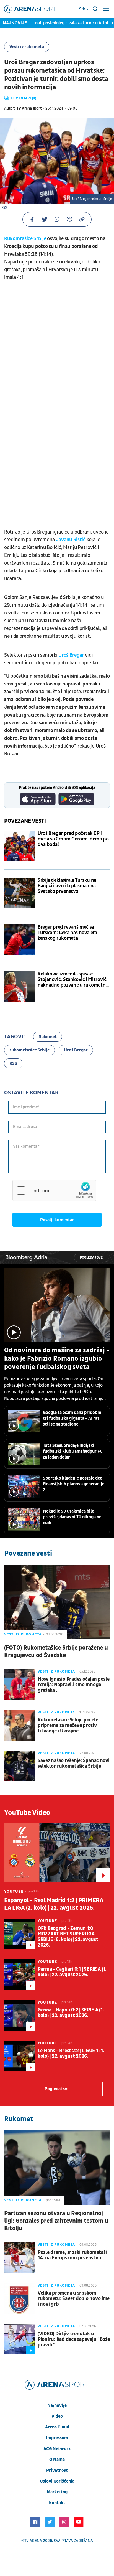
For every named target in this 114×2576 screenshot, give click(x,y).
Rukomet (48, 1037)
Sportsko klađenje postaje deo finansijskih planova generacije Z (74, 1484)
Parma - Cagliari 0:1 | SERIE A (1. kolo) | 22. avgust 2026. (72, 1972)
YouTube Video (27, 1813)
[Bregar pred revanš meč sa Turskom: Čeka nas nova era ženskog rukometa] (19, 940)
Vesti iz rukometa (27, 47)
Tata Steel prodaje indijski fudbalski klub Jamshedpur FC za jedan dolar (73, 1451)
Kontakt (57, 2503)
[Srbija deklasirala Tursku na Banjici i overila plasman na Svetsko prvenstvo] (19, 893)
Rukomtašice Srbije (25, 239)
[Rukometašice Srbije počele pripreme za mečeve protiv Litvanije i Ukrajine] (19, 1725)
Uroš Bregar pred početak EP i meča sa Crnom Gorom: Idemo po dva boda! (73, 839)
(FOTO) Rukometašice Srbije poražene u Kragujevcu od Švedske (56, 1652)
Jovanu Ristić (71, 540)
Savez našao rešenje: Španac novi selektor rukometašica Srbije (74, 1764)
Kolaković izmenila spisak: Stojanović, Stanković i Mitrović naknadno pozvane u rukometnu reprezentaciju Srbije (73, 980)
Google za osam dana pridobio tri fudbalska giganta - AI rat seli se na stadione (72, 1418)
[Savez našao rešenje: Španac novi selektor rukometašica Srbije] (19, 1766)
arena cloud (57, 2427)
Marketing (57, 2492)
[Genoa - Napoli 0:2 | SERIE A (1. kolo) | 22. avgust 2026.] (19, 2015)
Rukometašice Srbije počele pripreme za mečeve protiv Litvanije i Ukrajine (68, 1726)
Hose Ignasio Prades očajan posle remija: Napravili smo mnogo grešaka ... (74, 1685)
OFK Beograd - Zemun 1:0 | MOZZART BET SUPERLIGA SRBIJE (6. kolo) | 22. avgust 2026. (68, 1937)
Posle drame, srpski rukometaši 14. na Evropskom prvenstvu (72, 2255)
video (57, 2416)
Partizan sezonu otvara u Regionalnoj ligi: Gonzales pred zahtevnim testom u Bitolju (56, 2221)
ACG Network (57, 2449)
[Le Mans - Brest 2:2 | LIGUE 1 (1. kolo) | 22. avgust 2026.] (19, 2056)
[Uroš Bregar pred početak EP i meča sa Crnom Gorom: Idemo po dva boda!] (19, 846)
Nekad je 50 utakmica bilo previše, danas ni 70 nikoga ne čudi (72, 1517)
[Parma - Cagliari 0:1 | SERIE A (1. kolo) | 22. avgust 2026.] (19, 1975)
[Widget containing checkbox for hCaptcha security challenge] (54, 1190)
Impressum (57, 2438)
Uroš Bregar (71, 655)
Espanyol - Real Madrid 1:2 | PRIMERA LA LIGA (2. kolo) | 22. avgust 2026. (54, 1904)
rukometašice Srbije (29, 1050)
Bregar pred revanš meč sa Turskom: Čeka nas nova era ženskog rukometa (67, 933)
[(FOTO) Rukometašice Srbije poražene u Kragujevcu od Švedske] (57, 1602)
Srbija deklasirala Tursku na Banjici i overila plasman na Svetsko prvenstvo (67, 886)
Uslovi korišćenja (57, 2481)
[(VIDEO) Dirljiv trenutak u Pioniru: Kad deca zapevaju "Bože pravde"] (19, 2339)
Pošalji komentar (57, 1220)
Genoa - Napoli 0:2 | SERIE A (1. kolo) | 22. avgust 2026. (71, 2013)
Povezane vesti (25, 821)
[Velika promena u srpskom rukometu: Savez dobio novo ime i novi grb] (19, 2298)
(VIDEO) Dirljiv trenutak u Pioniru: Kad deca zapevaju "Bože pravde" (74, 2339)
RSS (13, 1063)
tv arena (33, 2541)
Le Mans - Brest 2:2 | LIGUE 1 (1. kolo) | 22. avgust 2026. (71, 2054)
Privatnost (57, 2470)
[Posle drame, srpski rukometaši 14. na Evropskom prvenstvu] (19, 2258)
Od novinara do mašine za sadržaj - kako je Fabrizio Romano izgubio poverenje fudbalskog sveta (57, 1359)
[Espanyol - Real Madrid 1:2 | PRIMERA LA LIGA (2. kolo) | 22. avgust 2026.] (57, 1853)
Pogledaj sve (91, 1258)
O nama (57, 2460)
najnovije (57, 2405)
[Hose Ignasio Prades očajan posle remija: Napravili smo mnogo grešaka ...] (19, 1685)
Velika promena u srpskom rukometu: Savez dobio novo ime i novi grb (74, 2299)
